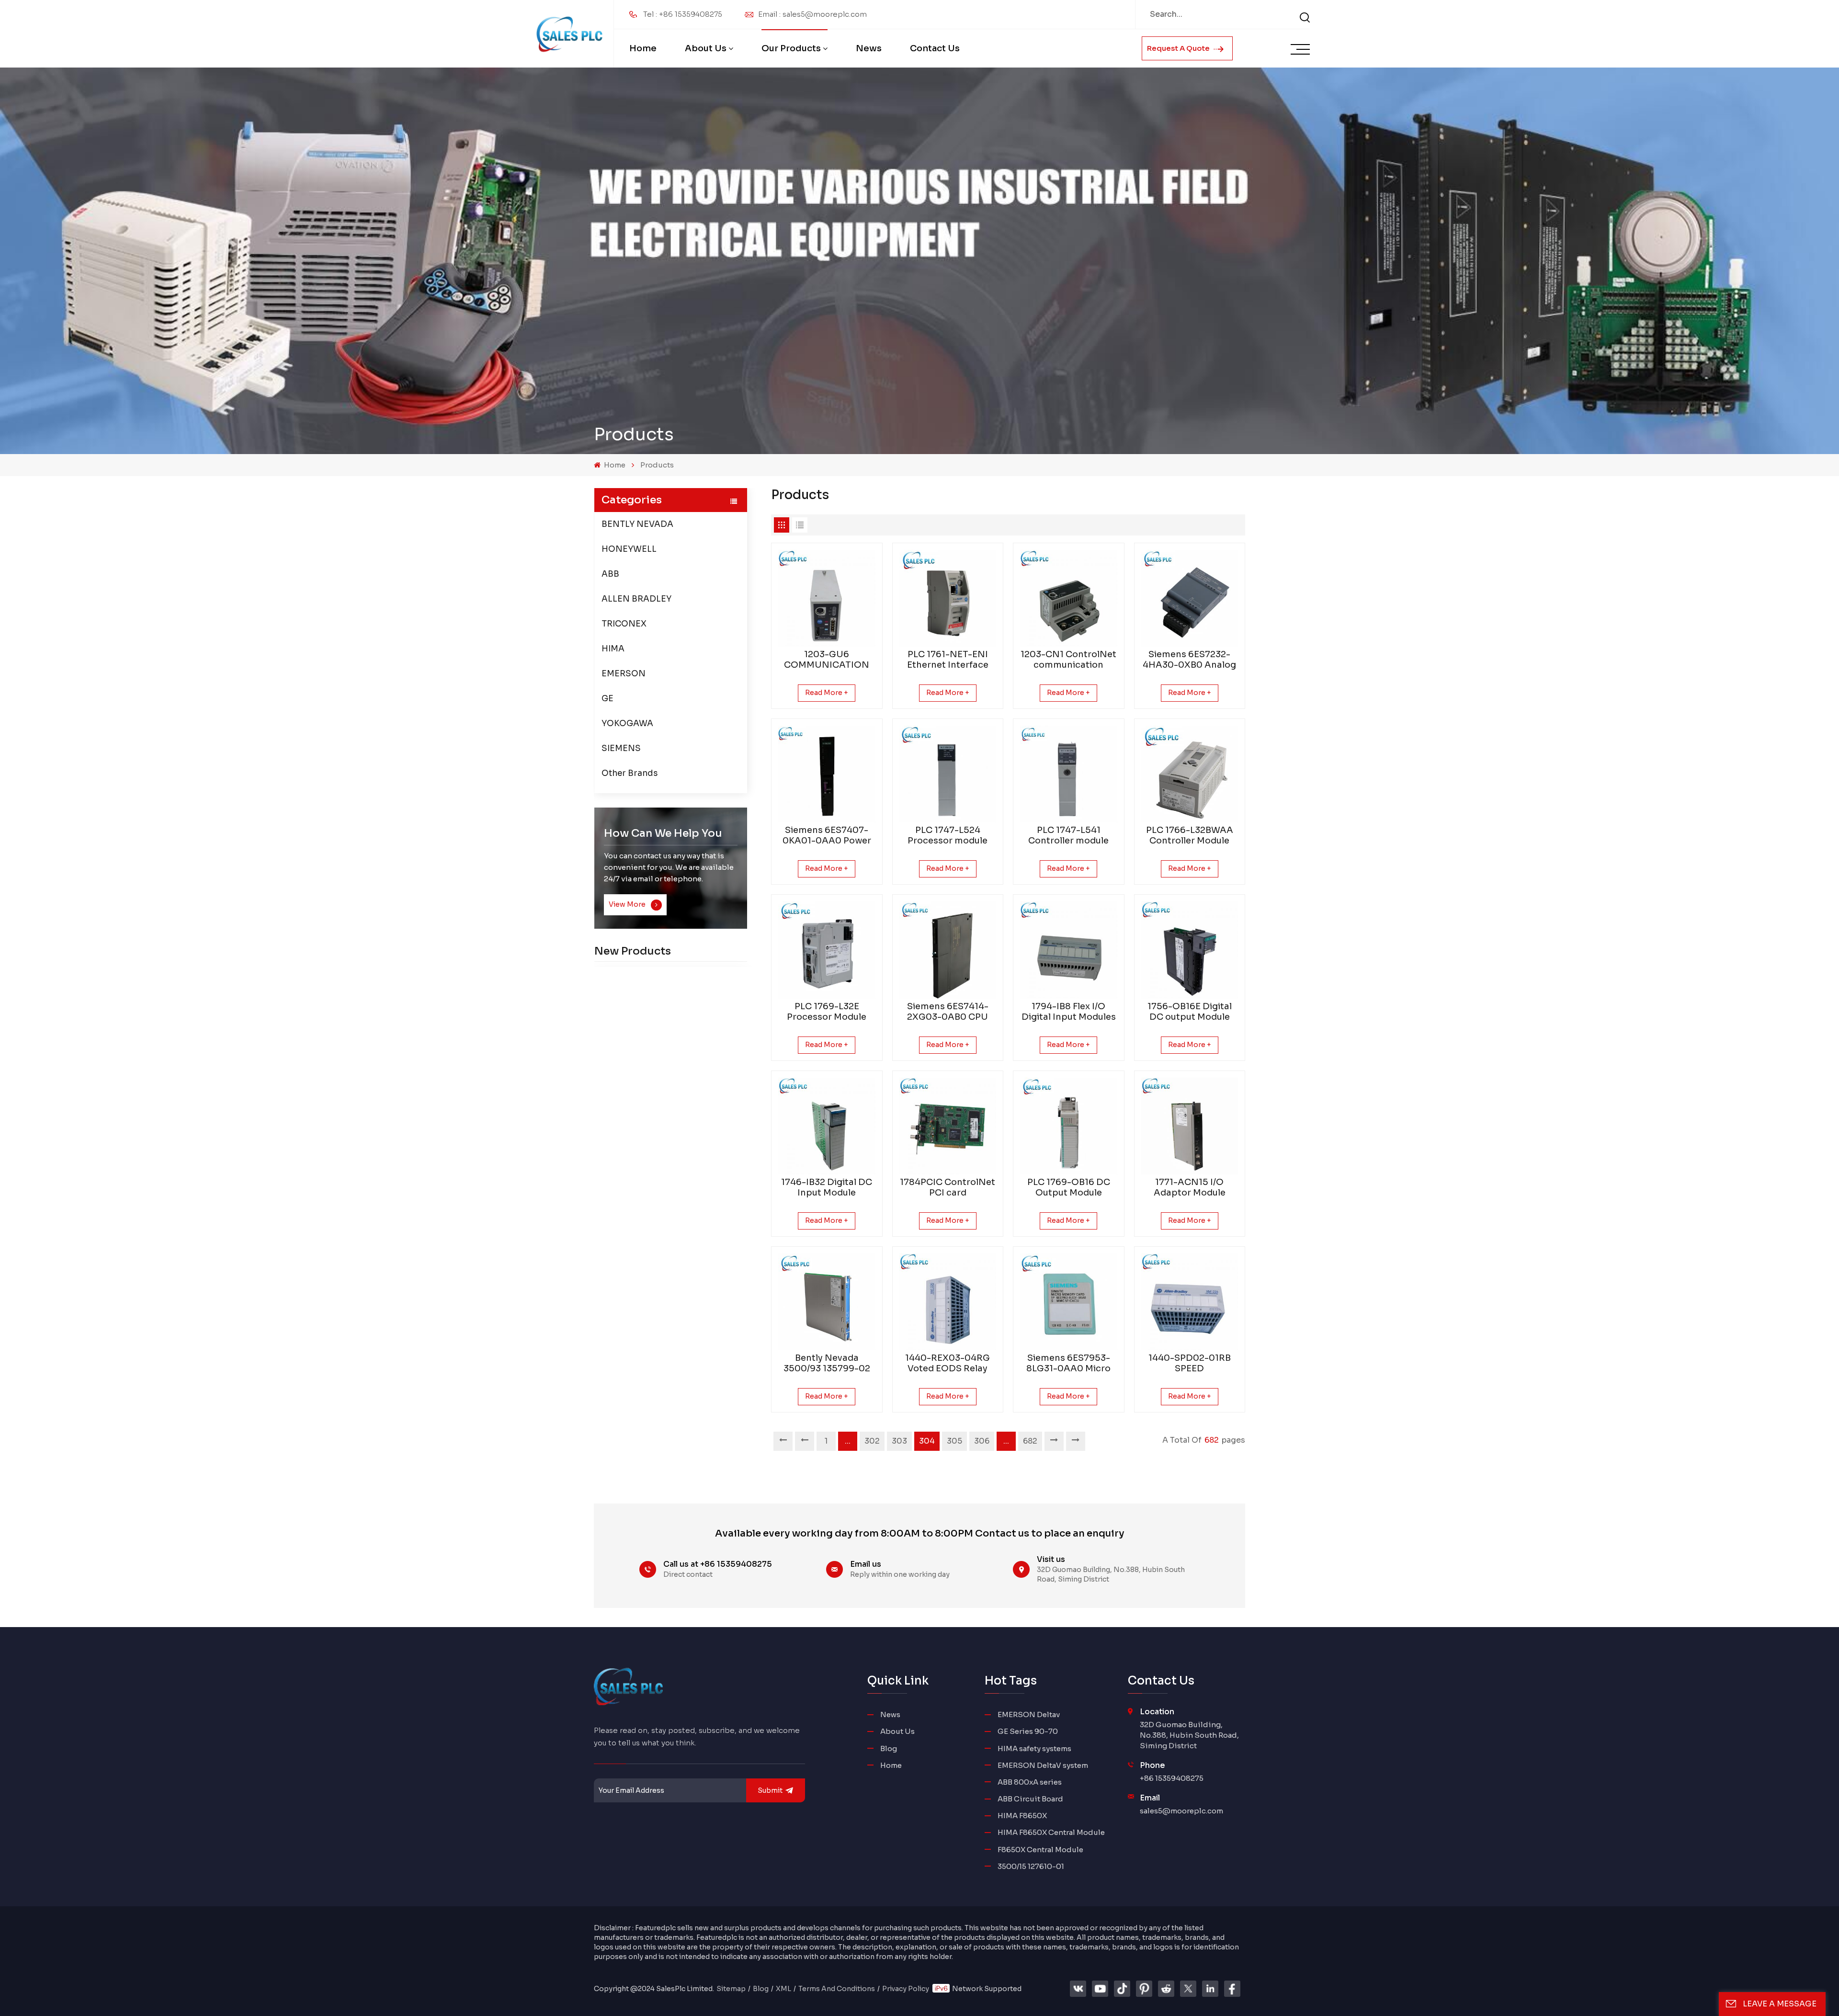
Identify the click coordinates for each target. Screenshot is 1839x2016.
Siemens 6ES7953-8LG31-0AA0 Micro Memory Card (1068, 1363)
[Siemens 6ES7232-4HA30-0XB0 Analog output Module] (1190, 598)
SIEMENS (621, 748)
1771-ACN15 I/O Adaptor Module (1190, 1187)
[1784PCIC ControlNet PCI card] (948, 1126)
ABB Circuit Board (1030, 1799)
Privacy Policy (906, 1989)
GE (607, 699)
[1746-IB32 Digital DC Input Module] (827, 1126)
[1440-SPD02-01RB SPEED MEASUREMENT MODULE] (1190, 1302)
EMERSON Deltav (1029, 1714)
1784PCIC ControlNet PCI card (948, 1187)
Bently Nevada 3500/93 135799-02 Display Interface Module (827, 1363)
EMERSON (624, 674)
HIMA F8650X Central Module (1051, 1832)
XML (783, 1989)
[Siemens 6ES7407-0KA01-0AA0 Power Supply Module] (827, 774)
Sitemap (731, 1989)
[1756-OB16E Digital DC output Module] (1190, 950)
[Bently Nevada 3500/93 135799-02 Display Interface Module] (827, 1302)
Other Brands (630, 773)
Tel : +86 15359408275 (683, 14)
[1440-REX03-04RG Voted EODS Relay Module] (948, 1302)
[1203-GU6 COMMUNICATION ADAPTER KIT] (827, 598)
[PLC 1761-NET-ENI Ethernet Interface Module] (948, 598)
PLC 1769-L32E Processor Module (827, 1012)
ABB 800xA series (1030, 1782)
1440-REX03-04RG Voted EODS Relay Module (948, 1363)
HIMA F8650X (1022, 1816)
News (869, 48)
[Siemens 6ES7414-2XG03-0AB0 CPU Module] (948, 950)
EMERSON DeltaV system (1043, 1765)
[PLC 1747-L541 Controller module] (1069, 774)
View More (628, 904)
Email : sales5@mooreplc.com (812, 14)
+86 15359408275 (1172, 1778)
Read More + (827, 693)
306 (982, 1441)
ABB (610, 574)
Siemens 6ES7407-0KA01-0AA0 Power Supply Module (827, 835)
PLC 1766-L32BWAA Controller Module (1190, 835)
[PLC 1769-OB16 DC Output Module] (1069, 1126)
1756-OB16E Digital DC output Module (1190, 1012)
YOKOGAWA (627, 723)
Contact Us (935, 48)
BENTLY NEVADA (637, 524)
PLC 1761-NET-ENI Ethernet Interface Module (948, 660)
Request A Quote (1179, 48)
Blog (889, 1748)
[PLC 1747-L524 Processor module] (948, 774)
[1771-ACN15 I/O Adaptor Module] (1190, 1126)
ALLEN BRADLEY (636, 599)
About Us (706, 48)
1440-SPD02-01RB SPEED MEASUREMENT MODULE (1190, 1363)
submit (770, 1790)
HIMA (613, 649)
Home (643, 48)
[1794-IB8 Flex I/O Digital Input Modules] (1069, 950)
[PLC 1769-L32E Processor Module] (827, 950)
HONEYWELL (629, 549)
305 (954, 1441)
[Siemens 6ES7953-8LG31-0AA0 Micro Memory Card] (1069, 1302)
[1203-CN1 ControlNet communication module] (1069, 598)
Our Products (791, 48)
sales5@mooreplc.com (1181, 1811)
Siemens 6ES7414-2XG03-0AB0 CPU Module (948, 1012)
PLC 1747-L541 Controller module (1068, 835)
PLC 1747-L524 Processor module (948, 835)
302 (872, 1441)
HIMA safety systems (1034, 1748)
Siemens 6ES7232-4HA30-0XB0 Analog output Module (1189, 660)
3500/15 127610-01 (1031, 1866)
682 (1030, 1441)
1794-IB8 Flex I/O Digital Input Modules (1069, 1012)
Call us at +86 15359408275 (718, 1564)
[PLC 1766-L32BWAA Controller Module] (1190, 774)
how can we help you (663, 833)
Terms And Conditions (837, 1989)
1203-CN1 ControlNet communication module (1068, 660)
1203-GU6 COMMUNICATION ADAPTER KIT (827, 660)
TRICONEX (624, 624)
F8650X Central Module (1040, 1850)
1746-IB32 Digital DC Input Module (827, 1187)
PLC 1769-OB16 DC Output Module (1069, 1187)
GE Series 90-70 (1028, 1731)
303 (899, 1441)
